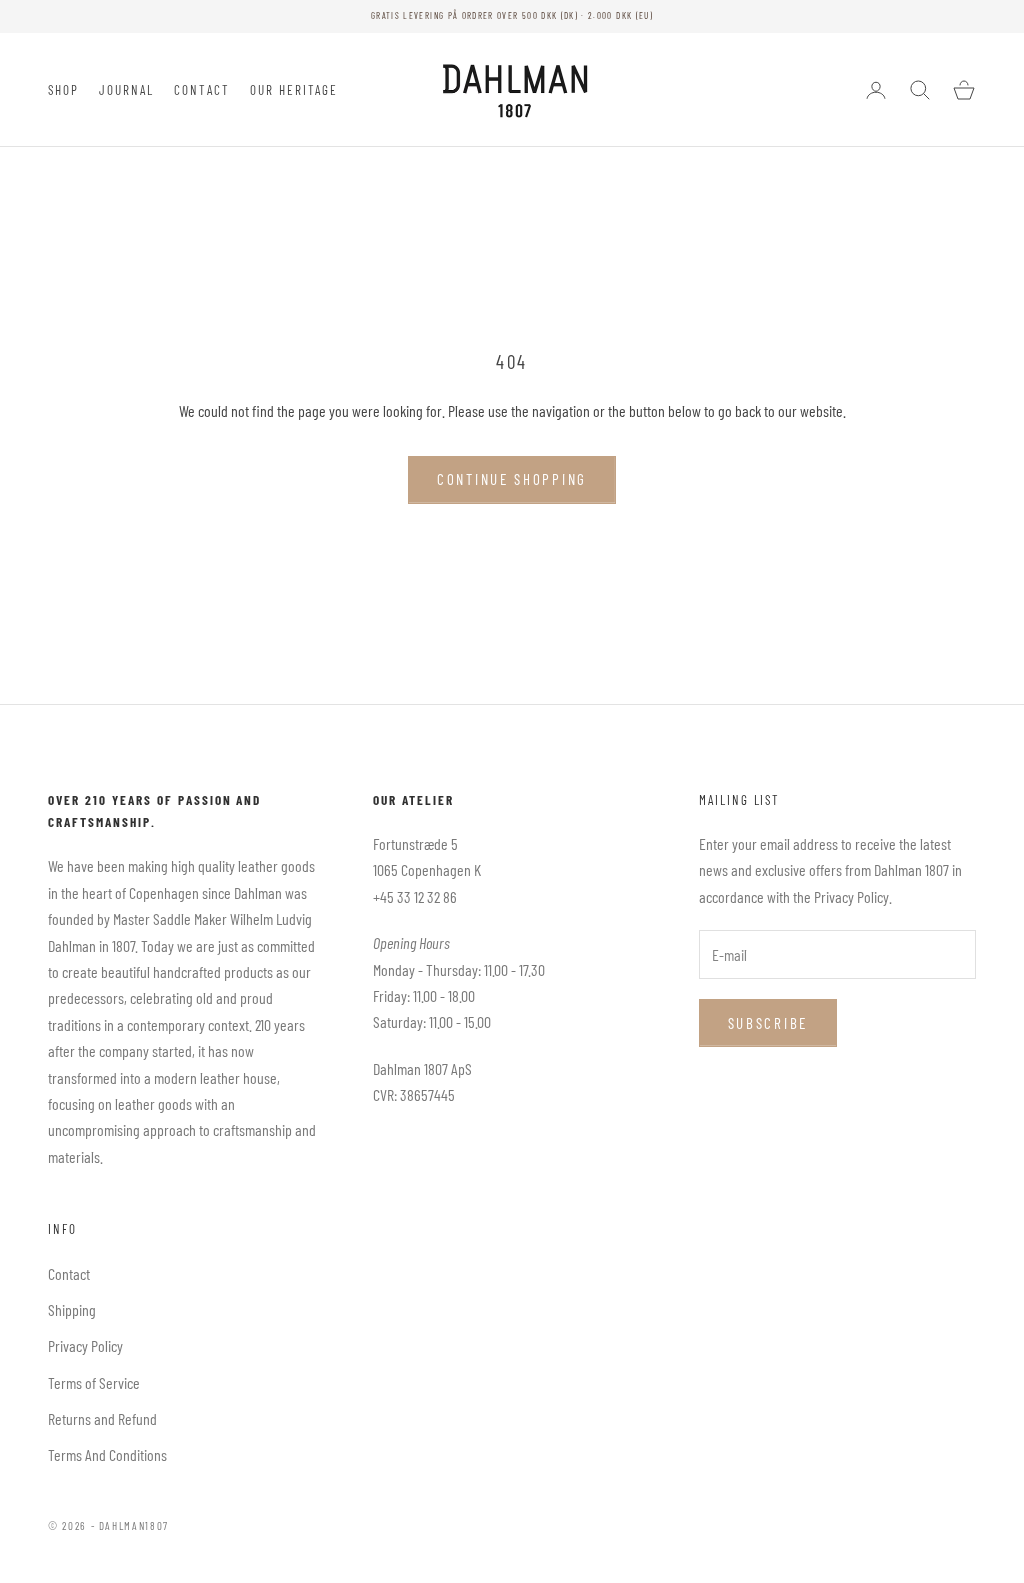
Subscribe (768, 1023)
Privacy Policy (85, 1345)
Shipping (72, 1309)
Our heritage (294, 90)
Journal (126, 90)
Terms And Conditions (107, 1454)
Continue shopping (512, 479)
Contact (202, 90)
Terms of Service (94, 1382)
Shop (63, 90)
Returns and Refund (102, 1418)
